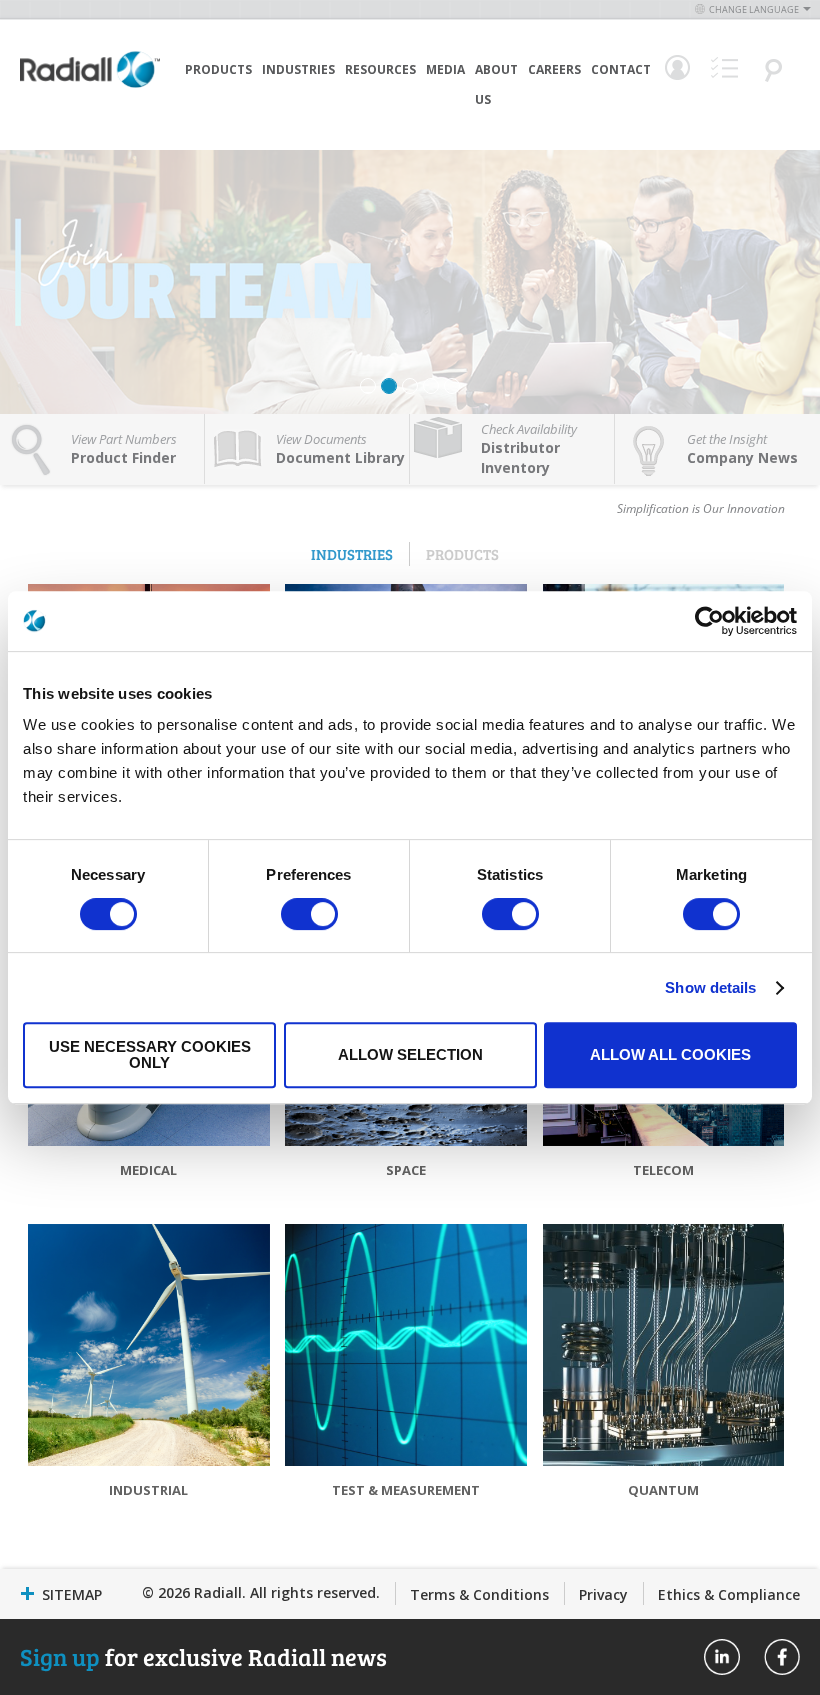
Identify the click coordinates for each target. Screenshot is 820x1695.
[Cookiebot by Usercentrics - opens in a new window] (709, 621)
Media (445, 69)
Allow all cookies (670, 1054)
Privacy (603, 1594)
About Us (496, 84)
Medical (148, 1170)
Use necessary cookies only (150, 1054)
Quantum (663, 1490)
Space (406, 1170)
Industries (298, 69)
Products (218, 69)
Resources (380, 69)
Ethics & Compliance (729, 1594)
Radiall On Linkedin (722, 1657)
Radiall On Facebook (782, 1657)
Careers (554, 69)
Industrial (148, 1490)
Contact (621, 69)
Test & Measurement (406, 1490)
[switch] (309, 916)
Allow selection (410, 1054)
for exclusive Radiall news (203, 1656)
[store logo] (90, 100)
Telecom (663, 1170)
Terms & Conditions (479, 1594)
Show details (710, 987)
